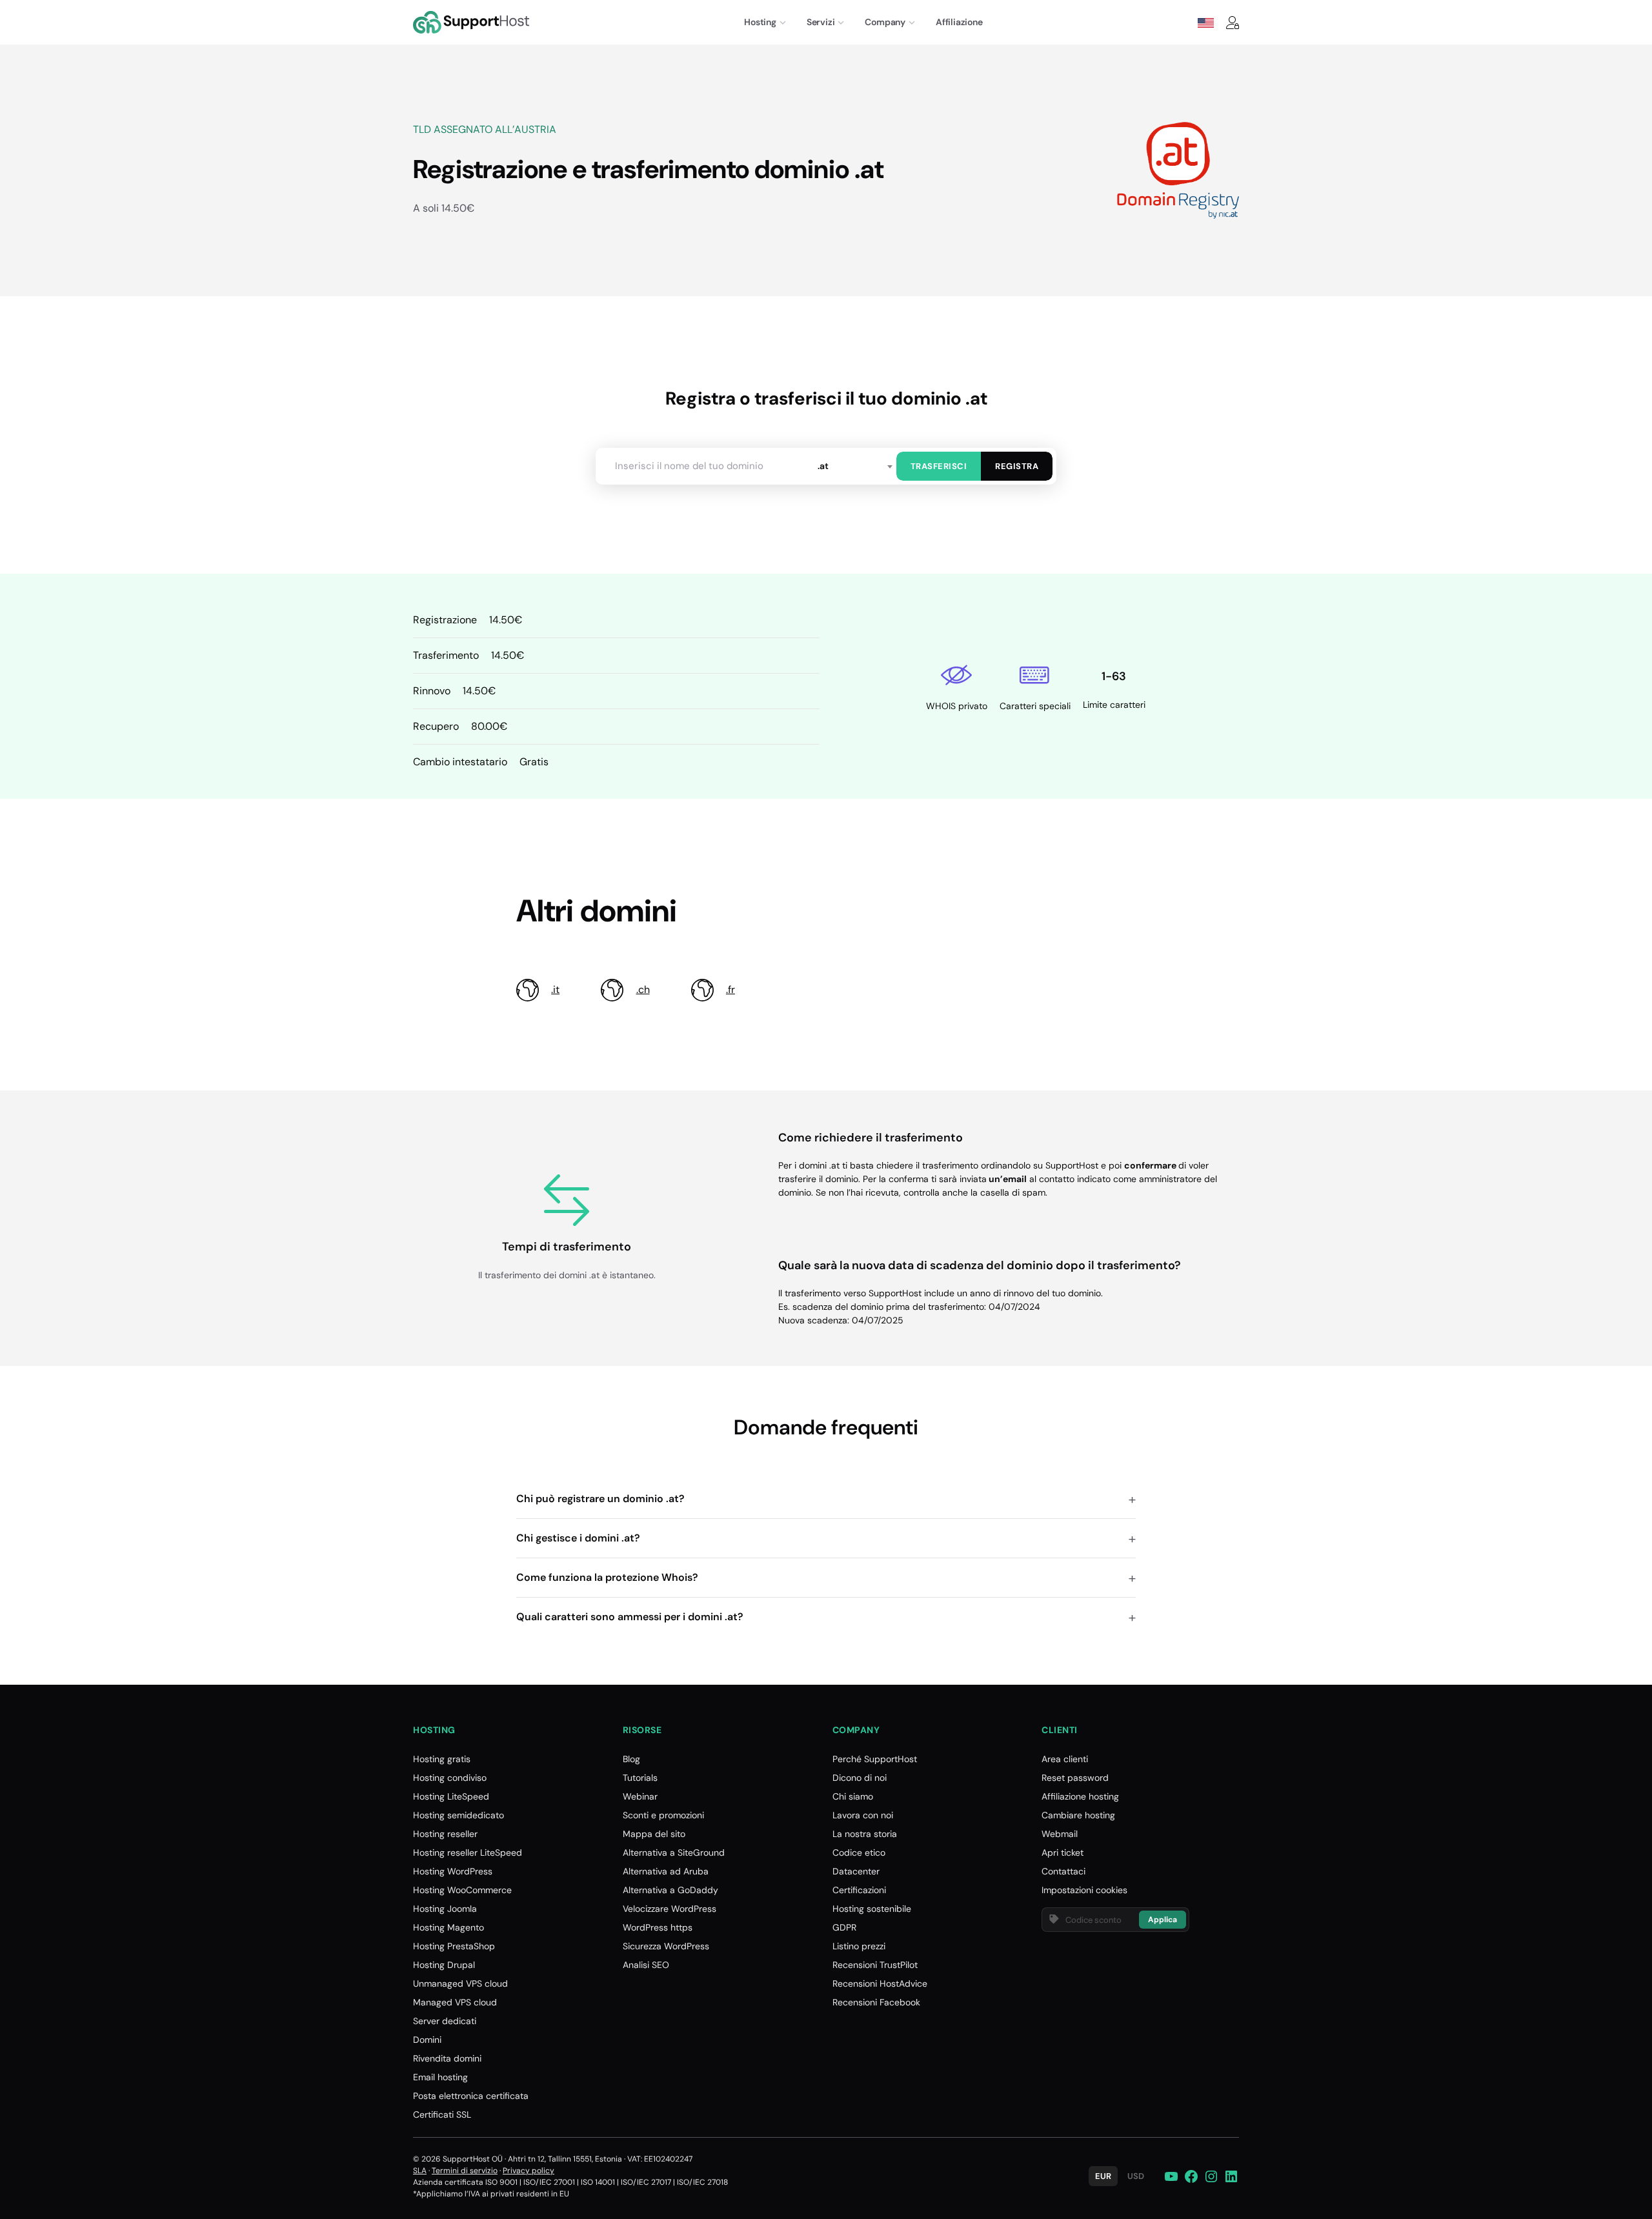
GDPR (844, 1927)
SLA (420, 2171)
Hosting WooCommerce (462, 1890)
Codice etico (859, 1853)
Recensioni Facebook (876, 2002)
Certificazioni (859, 1890)
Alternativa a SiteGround (674, 1853)
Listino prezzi (859, 1946)
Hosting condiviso (450, 1778)
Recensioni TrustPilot (875, 1965)
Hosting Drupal (444, 1965)
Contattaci (1063, 1871)
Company (885, 22)
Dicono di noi (860, 1778)
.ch (643, 989)
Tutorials (640, 1778)
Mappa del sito (654, 1834)
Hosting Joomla (445, 1909)
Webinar (640, 1796)
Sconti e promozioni (663, 1815)
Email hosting (440, 2077)
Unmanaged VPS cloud (460, 1983)
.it (555, 989)
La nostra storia (865, 1834)
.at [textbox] (823, 466)
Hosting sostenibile (872, 1909)
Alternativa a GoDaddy (670, 1890)
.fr (730, 989)
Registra (1017, 466)
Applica (1163, 1920)
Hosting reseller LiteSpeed (468, 1853)
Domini (427, 2040)
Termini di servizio (465, 2171)
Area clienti (1065, 1759)
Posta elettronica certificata (471, 2096)
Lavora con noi (863, 1815)
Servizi (821, 22)
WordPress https (658, 1927)
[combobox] (854, 466)
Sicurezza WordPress (666, 1946)
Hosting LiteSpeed (451, 1796)
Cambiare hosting (1078, 1815)
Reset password (1075, 1778)
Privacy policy (529, 2171)
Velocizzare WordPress (670, 1909)
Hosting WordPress (453, 1871)
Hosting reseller (445, 1834)
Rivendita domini (447, 2058)
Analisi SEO (646, 1965)
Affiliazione (959, 22)
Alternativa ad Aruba (666, 1871)
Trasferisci (939, 466)
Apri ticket (1063, 1853)
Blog (631, 1759)
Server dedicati (445, 2021)
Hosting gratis (442, 1759)
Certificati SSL (442, 2114)
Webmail (1060, 1834)
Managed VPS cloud (455, 2002)
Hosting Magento (448, 1927)
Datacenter (856, 1871)
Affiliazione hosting (1080, 1796)
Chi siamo (853, 1796)
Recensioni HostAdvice (880, 1983)
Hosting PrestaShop (454, 1946)
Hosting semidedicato (458, 1815)
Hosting (760, 22)
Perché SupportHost (875, 1759)
